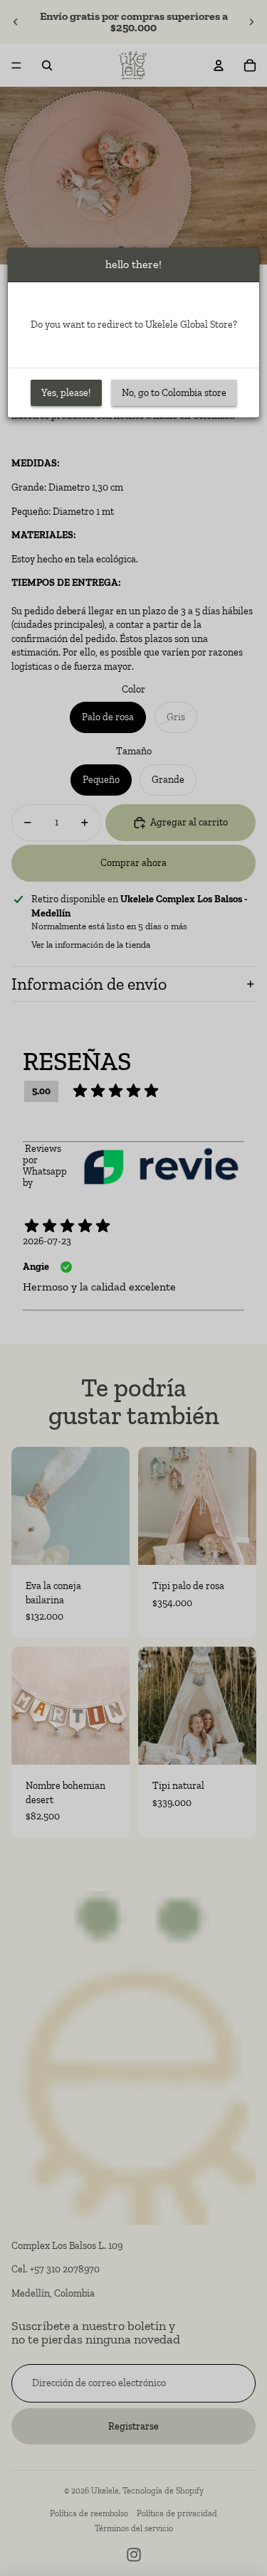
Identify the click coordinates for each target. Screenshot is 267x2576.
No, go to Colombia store (174, 393)
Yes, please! (66, 393)
